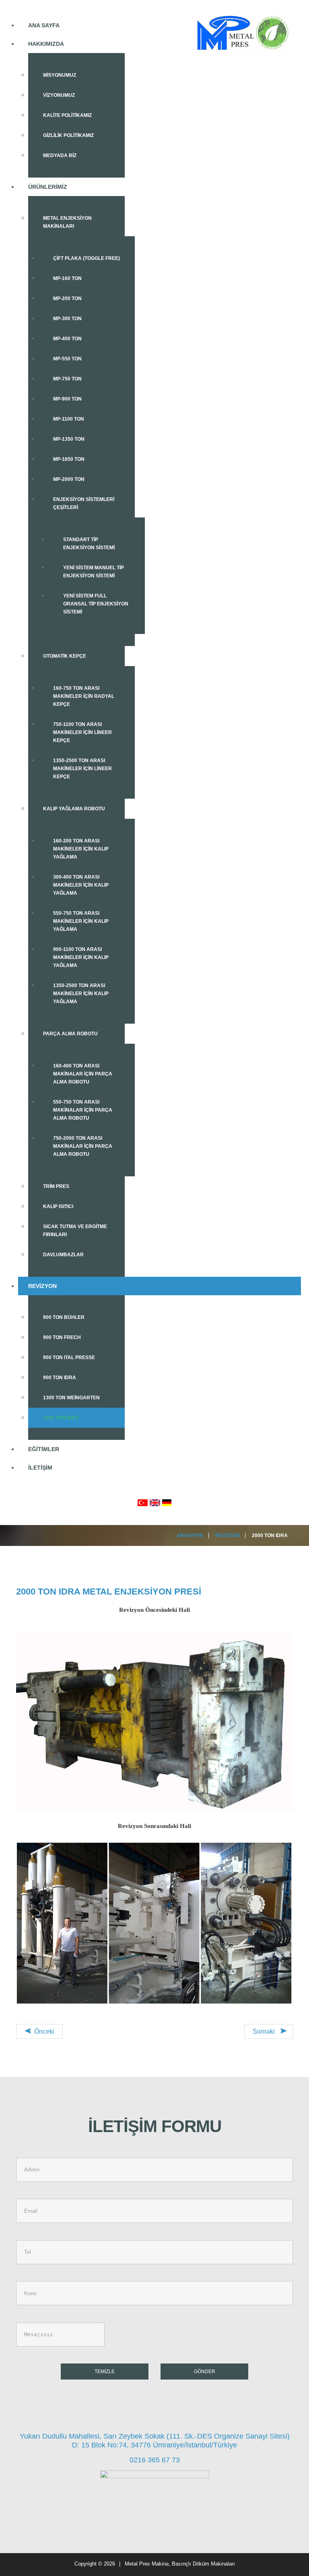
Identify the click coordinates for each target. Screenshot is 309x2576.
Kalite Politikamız (67, 115)
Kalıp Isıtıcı (58, 1206)
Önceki (43, 2031)
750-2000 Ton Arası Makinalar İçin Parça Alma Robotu (83, 1146)
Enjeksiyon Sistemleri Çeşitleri (84, 503)
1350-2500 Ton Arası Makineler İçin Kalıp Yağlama (81, 994)
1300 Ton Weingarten (71, 1398)
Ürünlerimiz (48, 187)
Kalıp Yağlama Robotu (74, 809)
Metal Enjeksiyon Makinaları (67, 222)
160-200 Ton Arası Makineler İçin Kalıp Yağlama (81, 849)
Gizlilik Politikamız (68, 135)
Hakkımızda (46, 44)
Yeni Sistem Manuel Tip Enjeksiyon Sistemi (94, 572)
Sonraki (265, 2031)
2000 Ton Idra (61, 1418)
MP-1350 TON (69, 439)
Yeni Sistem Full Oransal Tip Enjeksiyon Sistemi (96, 604)
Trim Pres (56, 1186)
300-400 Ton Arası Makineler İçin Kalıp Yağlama (81, 885)
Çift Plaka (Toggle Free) (87, 258)
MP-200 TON (67, 298)
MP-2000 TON (69, 479)
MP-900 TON (67, 399)
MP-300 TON (67, 319)
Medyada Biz (60, 155)
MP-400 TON (67, 339)
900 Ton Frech (62, 1337)
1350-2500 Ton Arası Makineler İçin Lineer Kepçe (82, 769)
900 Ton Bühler (64, 1317)
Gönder (205, 2372)
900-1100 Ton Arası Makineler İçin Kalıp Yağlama (81, 957)
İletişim (40, 1468)
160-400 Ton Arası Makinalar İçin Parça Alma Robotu (83, 1074)
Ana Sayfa (44, 25)
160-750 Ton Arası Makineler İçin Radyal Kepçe (84, 696)
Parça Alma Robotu (70, 1034)
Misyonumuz (60, 75)
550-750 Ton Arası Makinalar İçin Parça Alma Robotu (83, 1110)
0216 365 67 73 (155, 2460)
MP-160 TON (67, 278)
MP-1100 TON (69, 419)
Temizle (105, 2372)
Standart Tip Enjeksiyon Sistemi (89, 544)
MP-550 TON (67, 359)
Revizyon (42, 1286)
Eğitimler (44, 1449)
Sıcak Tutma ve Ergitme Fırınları (75, 1231)
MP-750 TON (67, 379)
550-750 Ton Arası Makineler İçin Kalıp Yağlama (81, 921)
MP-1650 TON (69, 459)
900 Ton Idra (60, 1378)
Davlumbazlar (63, 1255)
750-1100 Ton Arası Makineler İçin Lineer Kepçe (82, 732)
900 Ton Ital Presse (69, 1358)
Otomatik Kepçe (65, 656)
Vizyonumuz (59, 95)
